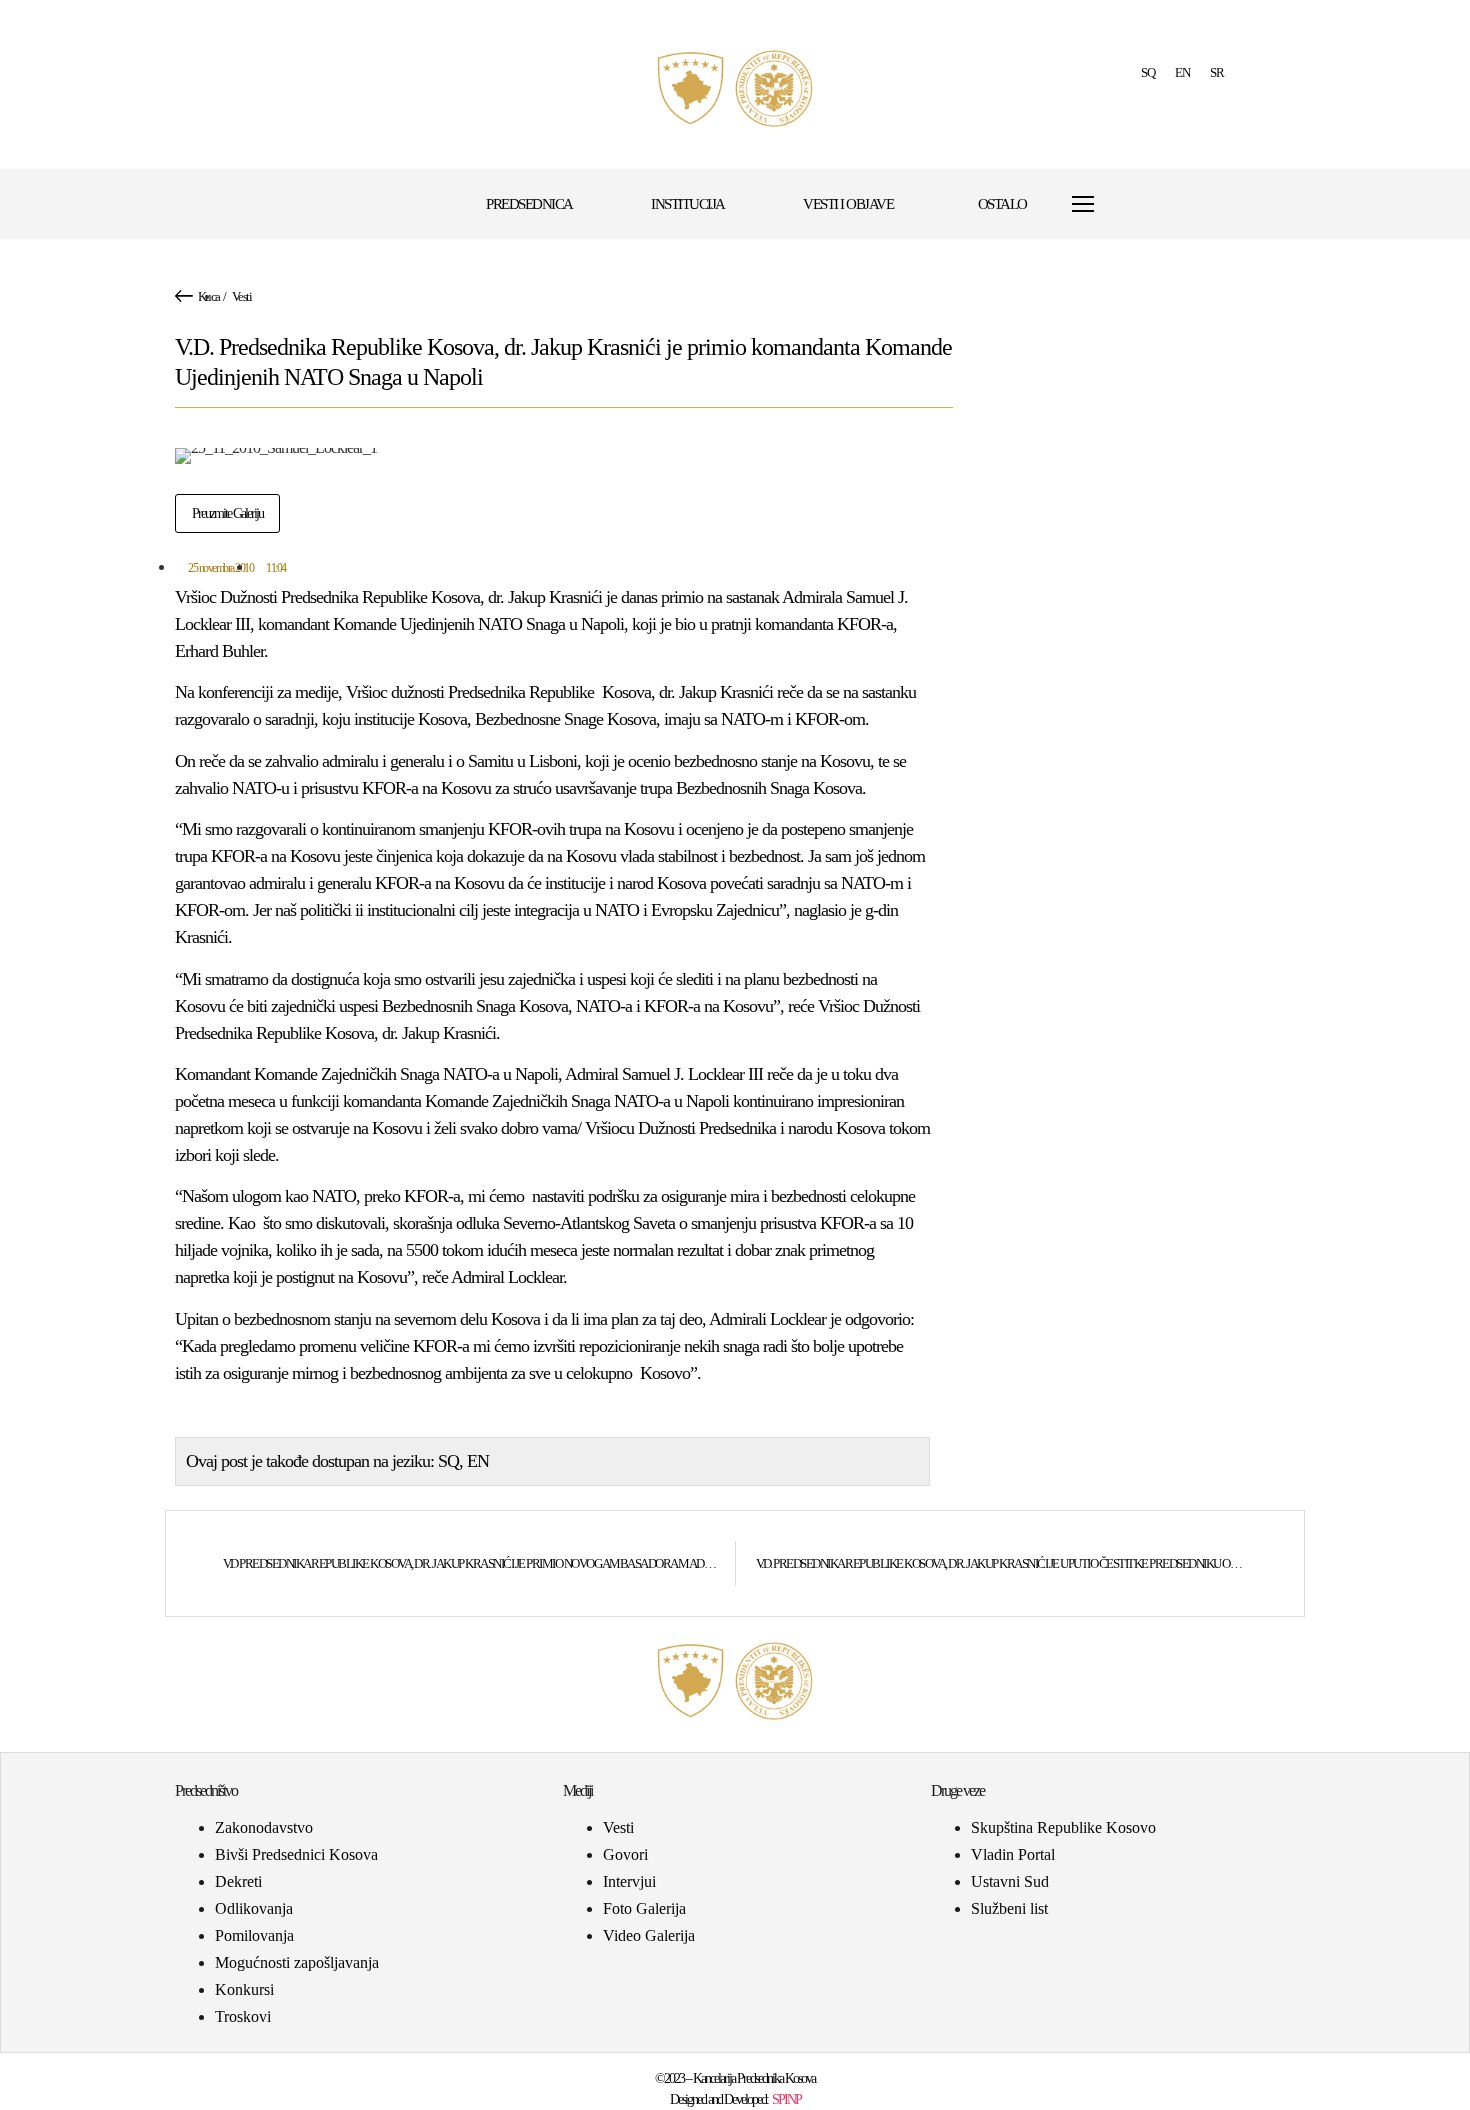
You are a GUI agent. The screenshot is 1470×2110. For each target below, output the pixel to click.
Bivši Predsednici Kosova (296, 1854)
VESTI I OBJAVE (848, 204)
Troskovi (243, 2016)
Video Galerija (649, 1935)
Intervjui (629, 1881)
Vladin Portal (1013, 1854)
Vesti (242, 296)
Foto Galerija (644, 1908)
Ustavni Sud (1010, 1881)
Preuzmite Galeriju (227, 513)
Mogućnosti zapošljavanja (297, 1962)
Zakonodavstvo (264, 1827)
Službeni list (1009, 1908)
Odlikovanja (254, 1908)
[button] (1131, 204)
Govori (625, 1854)
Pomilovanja (254, 1935)
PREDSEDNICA (529, 204)
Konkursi (244, 1989)
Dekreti (238, 1881)
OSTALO (1002, 204)
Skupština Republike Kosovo (1063, 1827)
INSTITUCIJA (688, 204)
